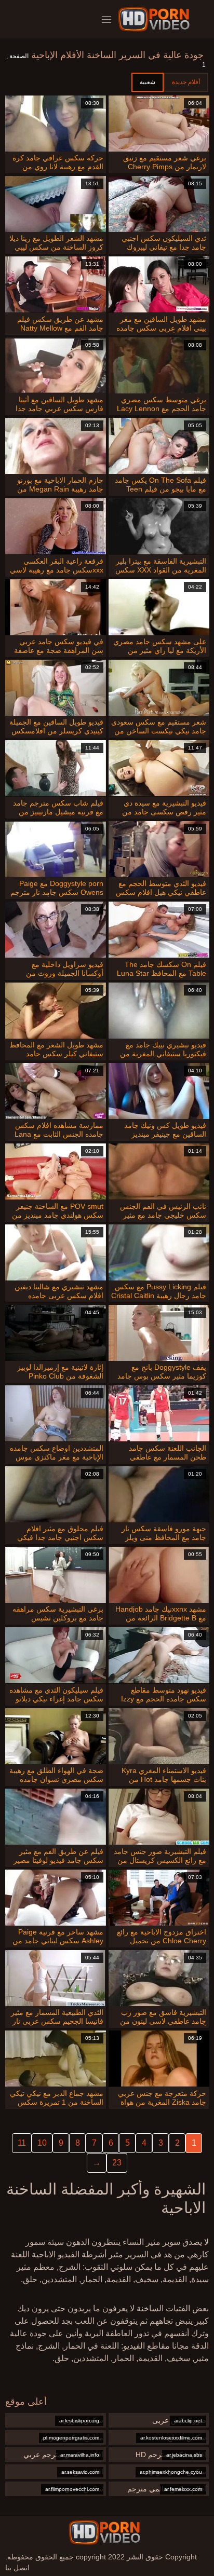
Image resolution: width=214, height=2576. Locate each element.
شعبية (148, 82)
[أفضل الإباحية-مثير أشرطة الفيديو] (156, 19)
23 (117, 2163)
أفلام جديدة (186, 82)
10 (42, 2143)
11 (22, 2143)
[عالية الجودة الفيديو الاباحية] (104, 2532)
